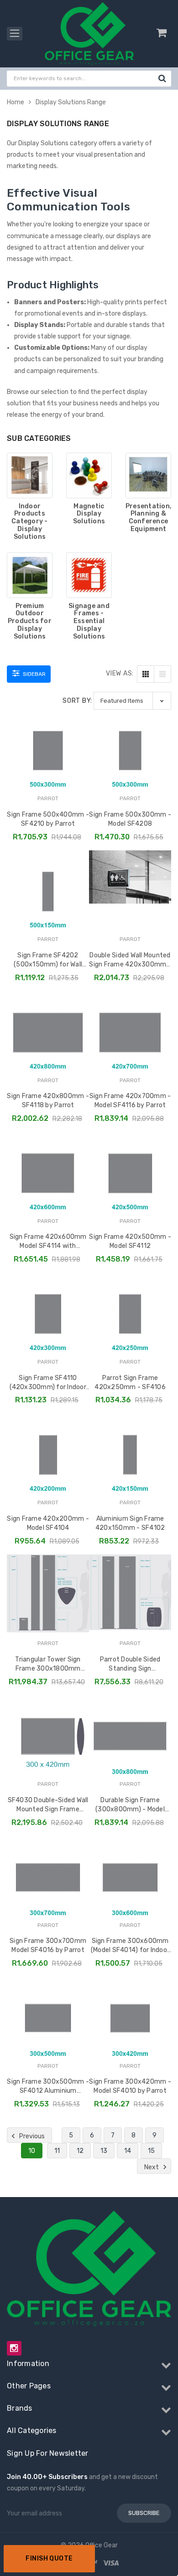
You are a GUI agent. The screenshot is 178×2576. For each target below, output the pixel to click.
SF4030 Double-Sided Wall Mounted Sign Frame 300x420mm (48, 1807)
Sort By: (77, 701)
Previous (31, 2136)
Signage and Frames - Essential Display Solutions (89, 621)
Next (152, 2167)
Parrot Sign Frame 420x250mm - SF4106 (130, 1383)
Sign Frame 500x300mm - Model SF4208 (130, 819)
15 (151, 2151)
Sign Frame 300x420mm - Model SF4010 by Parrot (130, 2086)
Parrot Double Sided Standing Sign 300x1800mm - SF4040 (130, 1666)
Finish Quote (49, 2558)
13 (104, 2151)
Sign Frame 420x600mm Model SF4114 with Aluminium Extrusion (48, 1243)
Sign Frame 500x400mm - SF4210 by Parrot (48, 819)
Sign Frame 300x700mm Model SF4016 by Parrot (48, 1945)
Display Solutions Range (71, 102)
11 (57, 2151)
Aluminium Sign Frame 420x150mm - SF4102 (130, 1523)
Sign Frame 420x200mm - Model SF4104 (48, 1523)
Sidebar (34, 674)
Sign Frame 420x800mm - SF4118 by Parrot (48, 1101)
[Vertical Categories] (15, 34)
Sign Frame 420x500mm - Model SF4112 (130, 1241)
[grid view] (146, 674)
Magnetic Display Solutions (89, 514)
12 (80, 2151)
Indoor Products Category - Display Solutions (30, 522)
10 (32, 2151)
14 (128, 2151)
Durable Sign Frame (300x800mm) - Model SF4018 (130, 1807)
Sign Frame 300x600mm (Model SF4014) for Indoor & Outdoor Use (130, 1947)
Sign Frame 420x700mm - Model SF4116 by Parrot (130, 1101)
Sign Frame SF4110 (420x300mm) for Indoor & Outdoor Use (48, 1385)
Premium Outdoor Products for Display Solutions (30, 621)
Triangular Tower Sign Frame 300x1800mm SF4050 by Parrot (48, 1666)
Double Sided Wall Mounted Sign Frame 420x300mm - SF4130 (130, 962)
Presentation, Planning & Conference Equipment (148, 518)
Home (16, 102)
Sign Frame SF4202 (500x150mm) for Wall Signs (48, 962)
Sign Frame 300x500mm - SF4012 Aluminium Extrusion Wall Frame (48, 2088)
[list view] (162, 674)
